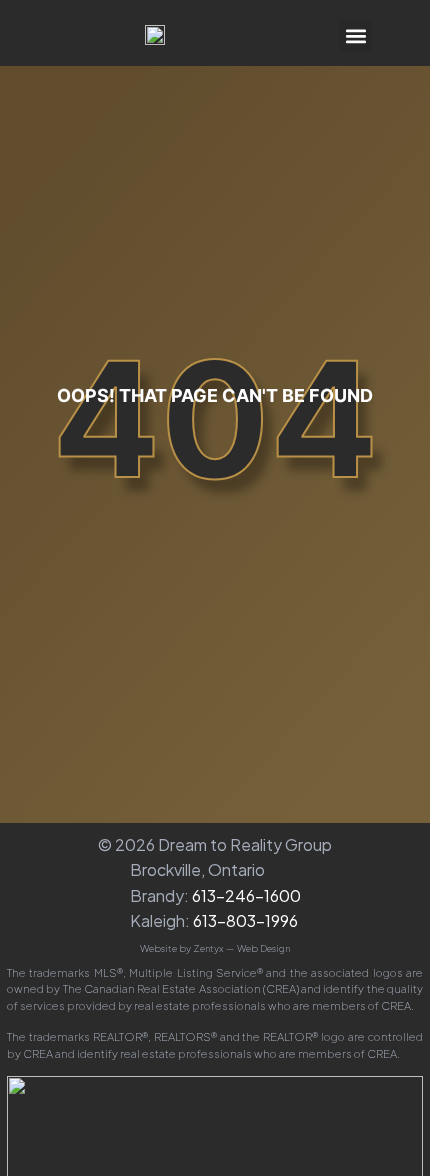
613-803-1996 (245, 920)
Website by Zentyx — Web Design (215, 948)
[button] (355, 35)
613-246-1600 (246, 895)
